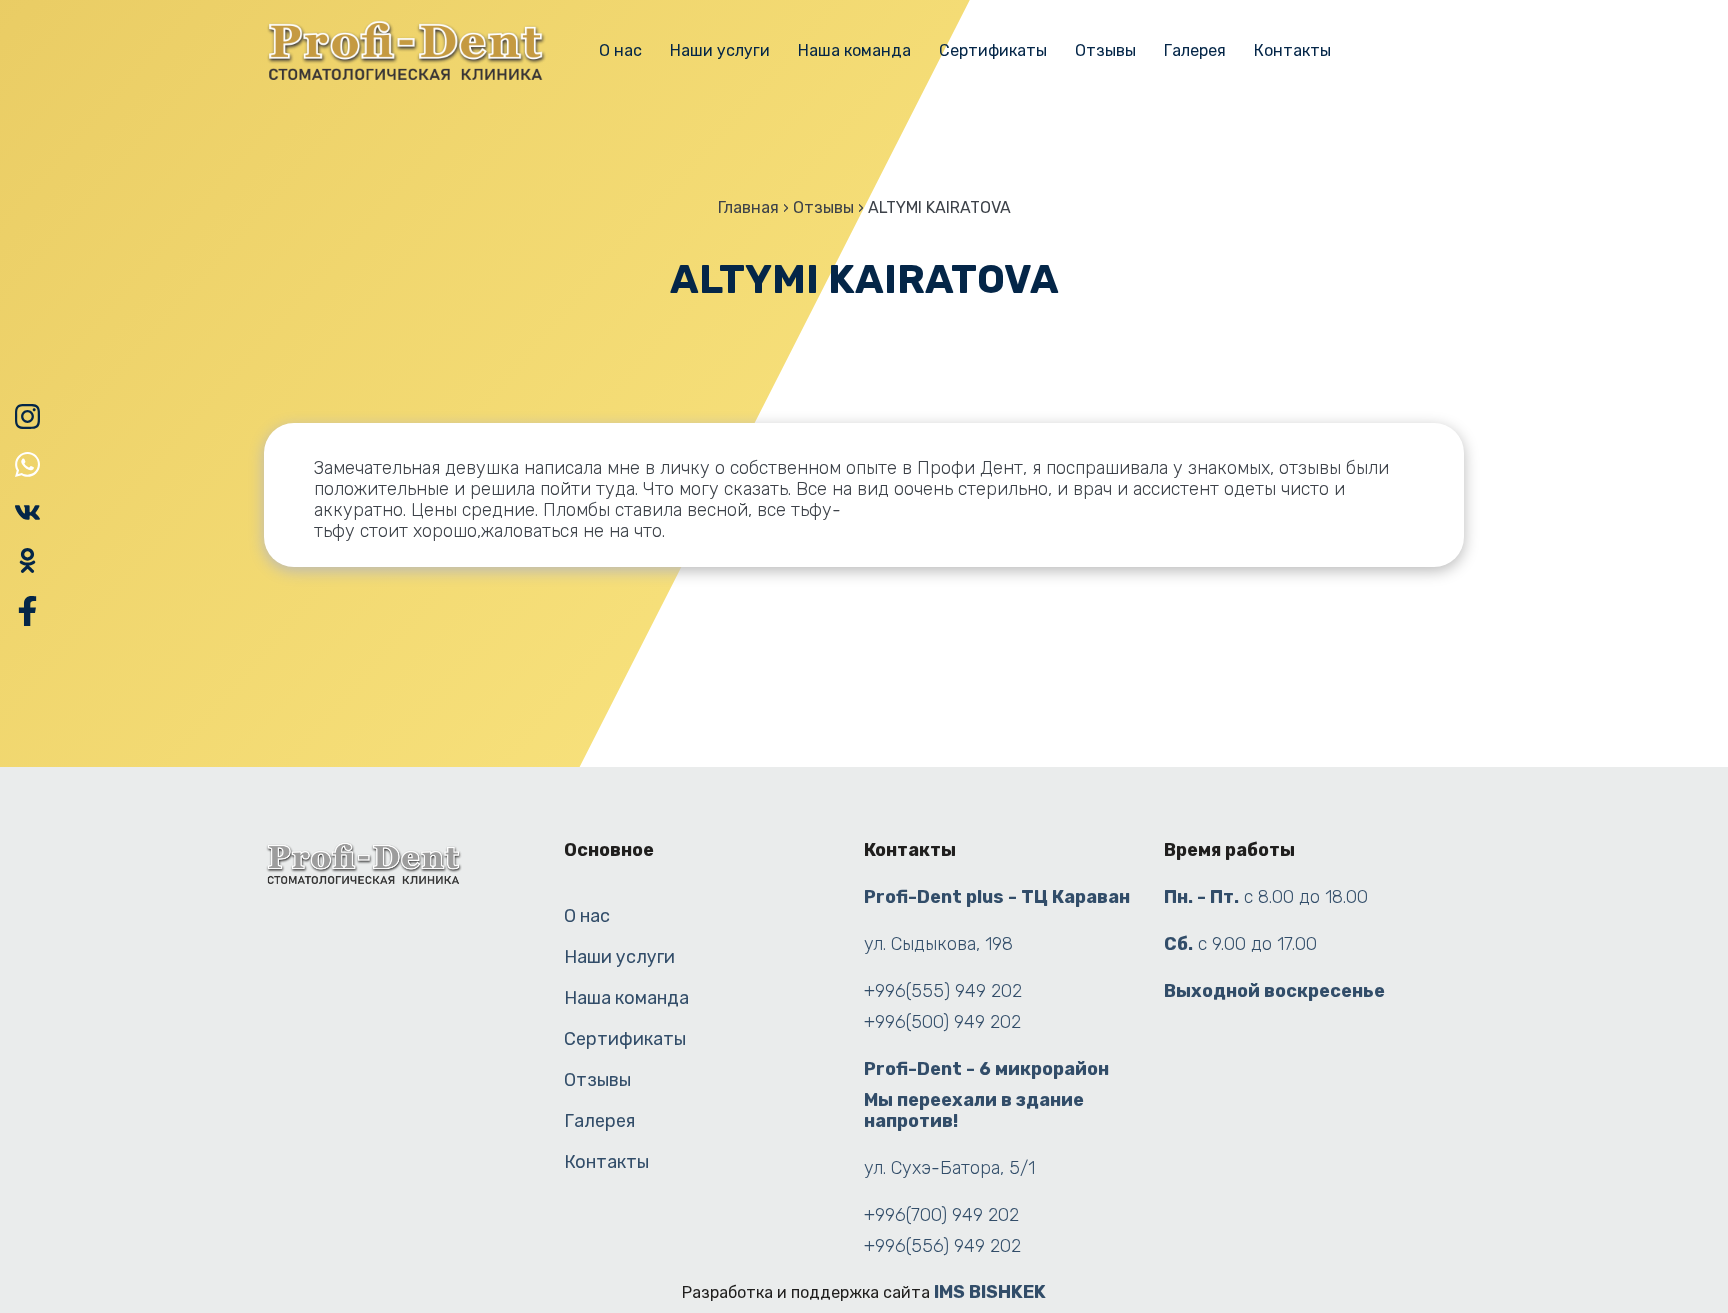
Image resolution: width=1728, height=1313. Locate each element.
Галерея (1195, 50)
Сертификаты (993, 50)
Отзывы (1105, 50)
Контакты (1292, 50)
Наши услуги (720, 50)
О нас (620, 50)
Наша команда (854, 50)
